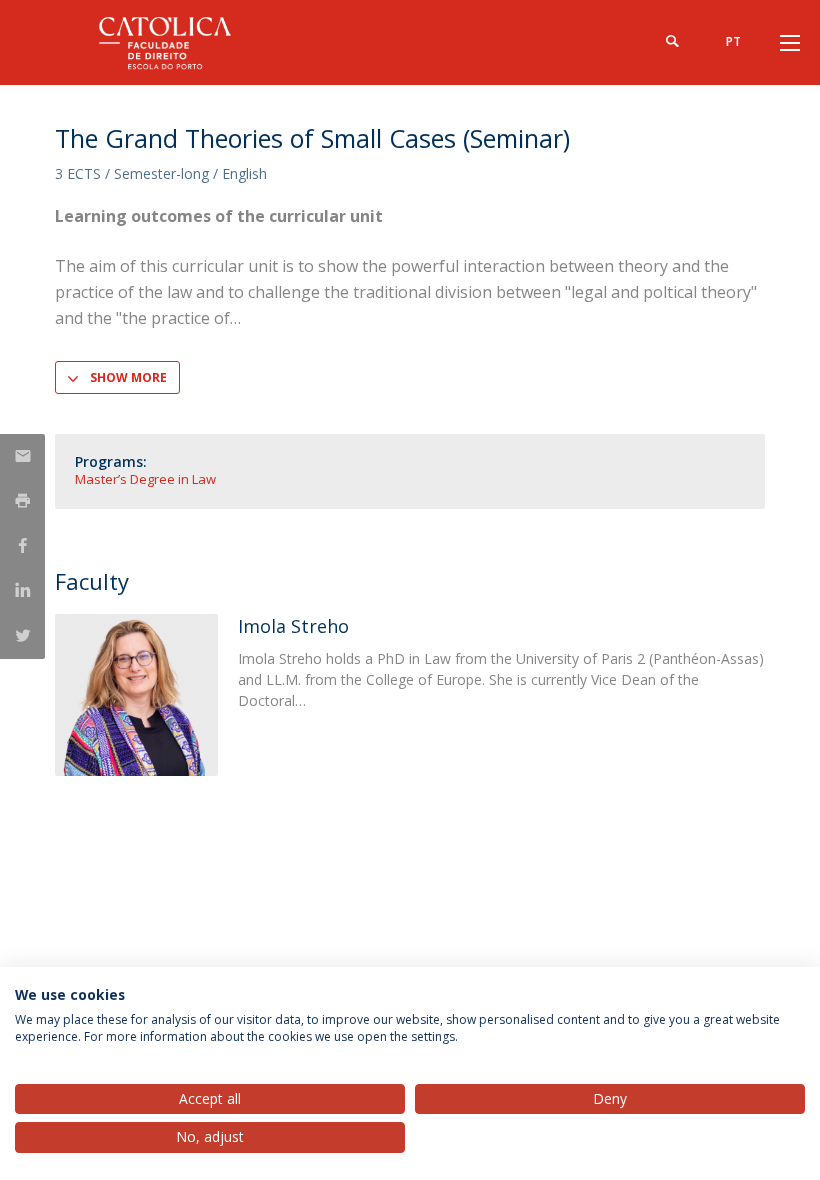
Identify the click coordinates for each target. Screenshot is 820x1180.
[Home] (180, 42)
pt (733, 41)
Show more (128, 377)
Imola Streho (293, 626)
